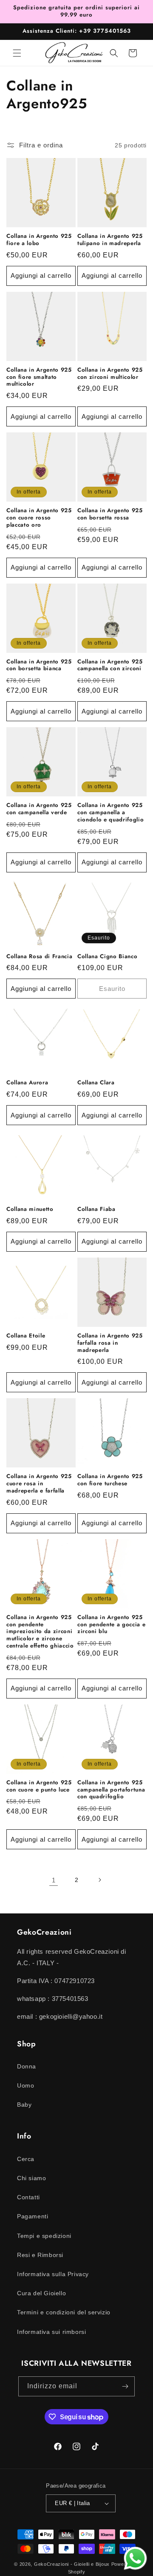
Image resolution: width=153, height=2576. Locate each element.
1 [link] (54, 1880)
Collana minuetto (30, 1209)
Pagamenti (33, 2216)
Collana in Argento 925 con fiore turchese (110, 1480)
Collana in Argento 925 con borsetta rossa (110, 514)
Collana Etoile (26, 1336)
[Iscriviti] (125, 2386)
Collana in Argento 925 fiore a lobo (39, 240)
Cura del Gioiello (41, 2293)
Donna (27, 2066)
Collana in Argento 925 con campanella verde (39, 809)
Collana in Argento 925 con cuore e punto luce (39, 1786)
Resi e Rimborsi (40, 2255)
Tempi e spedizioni (44, 2236)
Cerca (26, 2159)
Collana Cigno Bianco (107, 957)
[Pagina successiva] (99, 1880)
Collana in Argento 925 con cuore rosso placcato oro (39, 518)
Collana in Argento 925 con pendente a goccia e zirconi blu (111, 1625)
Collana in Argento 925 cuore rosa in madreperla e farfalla (39, 1484)
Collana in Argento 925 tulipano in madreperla (110, 240)
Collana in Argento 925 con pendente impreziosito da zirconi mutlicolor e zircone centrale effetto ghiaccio (40, 1632)
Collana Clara (96, 1083)
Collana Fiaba (96, 1209)
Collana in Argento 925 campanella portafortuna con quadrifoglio (111, 1790)
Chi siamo (31, 2178)
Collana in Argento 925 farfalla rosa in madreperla (110, 1343)
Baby (24, 2105)
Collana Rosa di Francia (39, 957)
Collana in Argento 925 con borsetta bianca (39, 666)
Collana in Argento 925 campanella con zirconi (110, 666)
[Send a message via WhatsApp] (135, 2558)
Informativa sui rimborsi (51, 2332)
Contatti (28, 2197)
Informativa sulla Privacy (53, 2274)
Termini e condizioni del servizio (64, 2312)
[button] (17, 53)
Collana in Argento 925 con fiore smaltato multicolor (39, 377)
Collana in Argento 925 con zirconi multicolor (110, 374)
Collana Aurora (27, 1083)
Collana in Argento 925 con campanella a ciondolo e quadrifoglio (110, 813)
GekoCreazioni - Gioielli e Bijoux (72, 2564)
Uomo (25, 2085)
